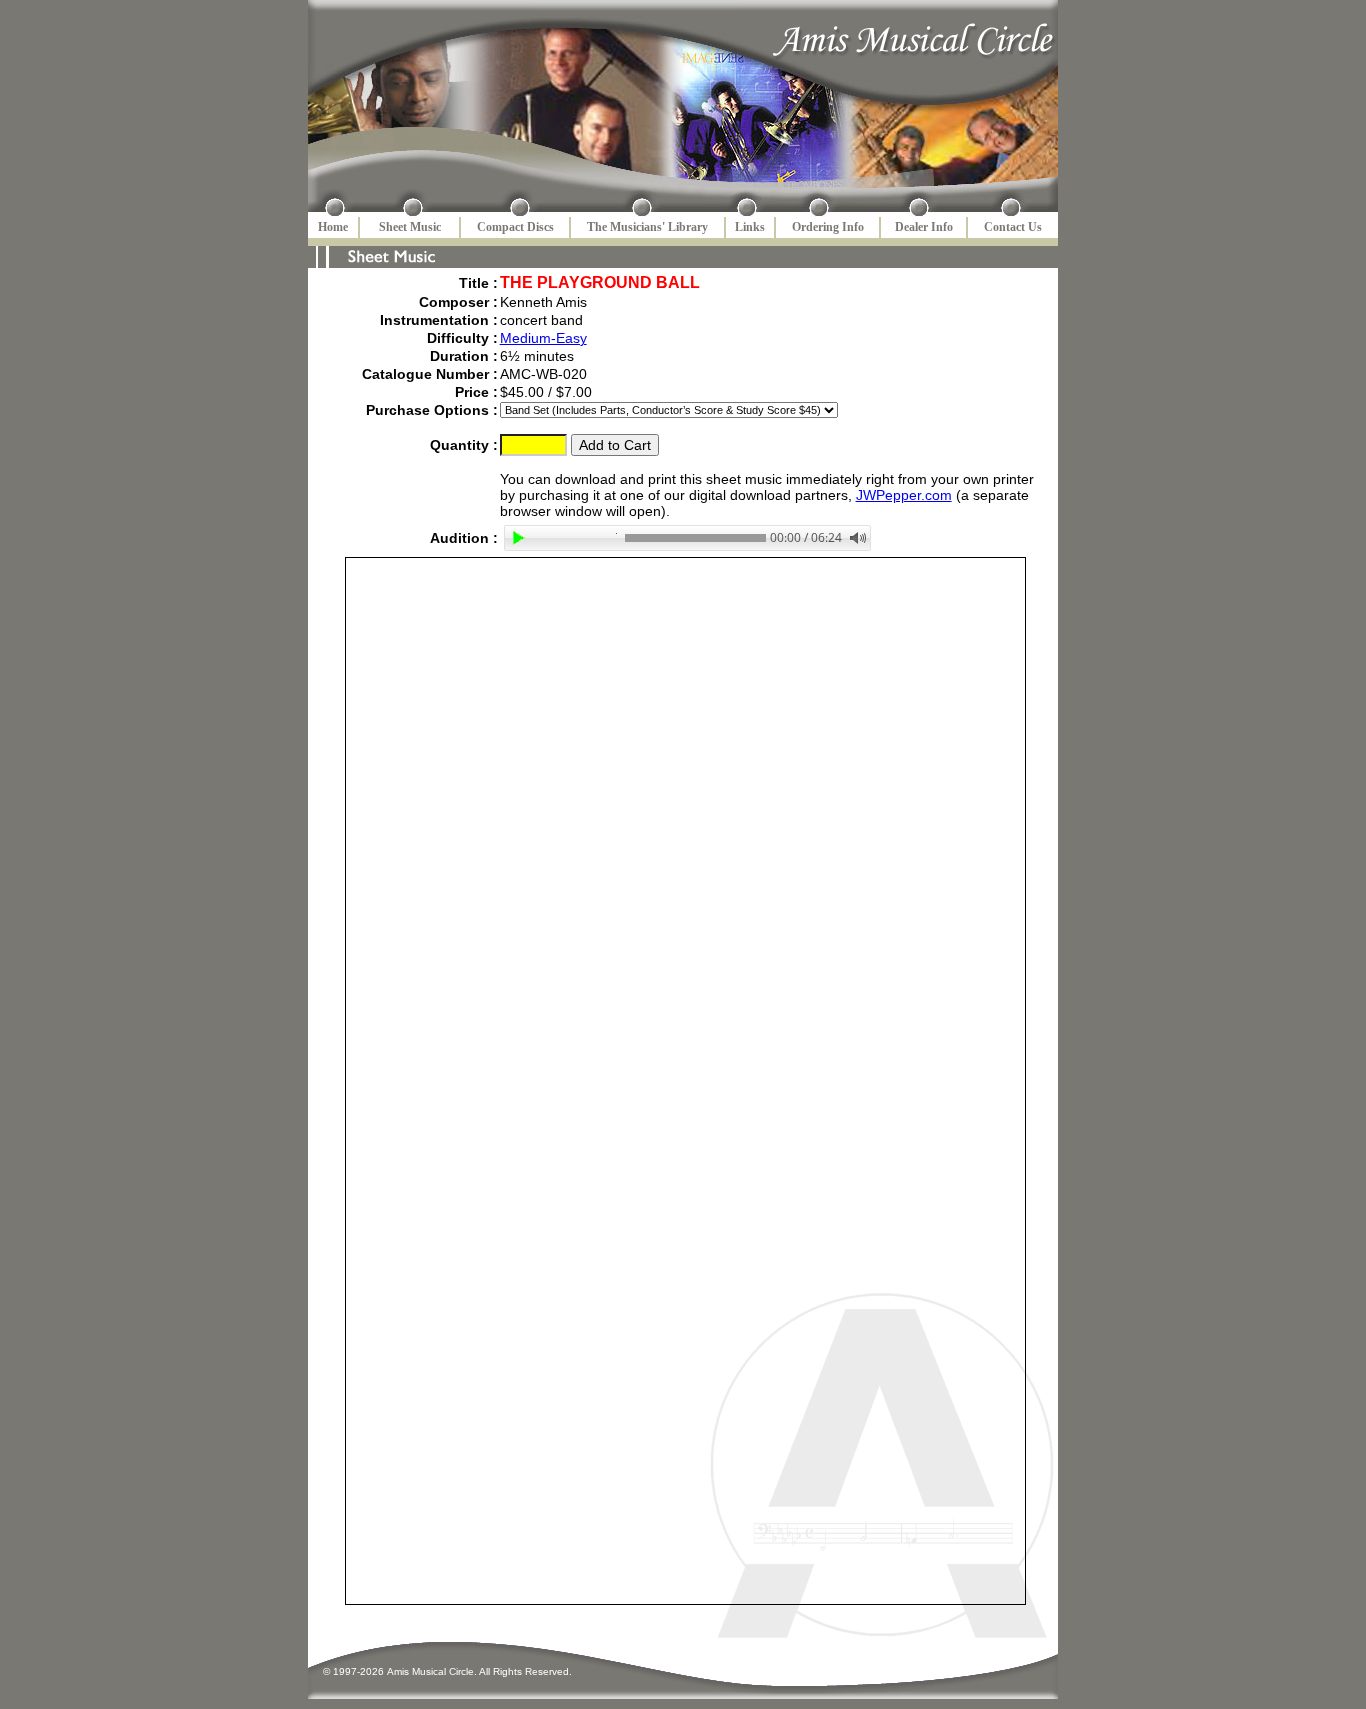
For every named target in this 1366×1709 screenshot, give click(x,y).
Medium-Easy (543, 338)
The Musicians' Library (647, 227)
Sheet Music (410, 227)
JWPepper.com (904, 495)
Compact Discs (515, 227)
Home (333, 227)
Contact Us (1013, 227)
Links (750, 227)
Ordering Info (828, 227)
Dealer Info (924, 227)
